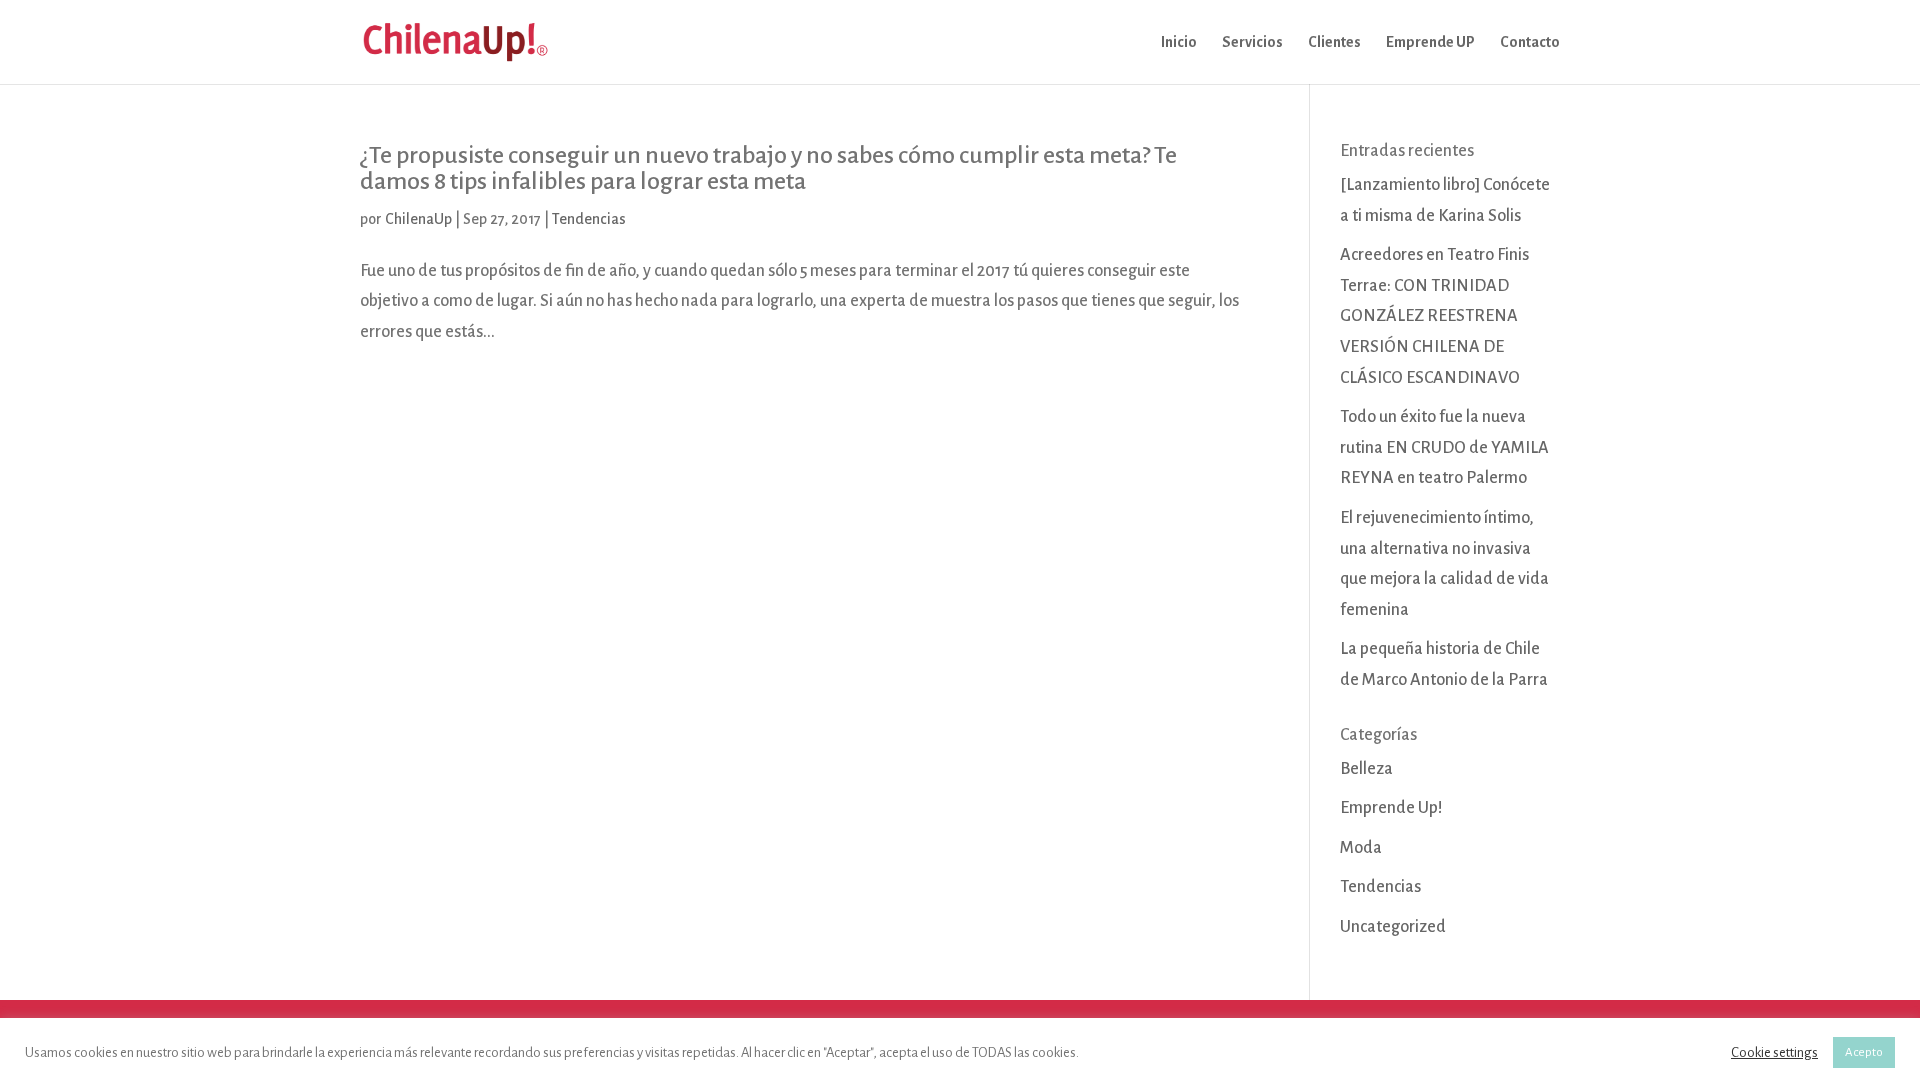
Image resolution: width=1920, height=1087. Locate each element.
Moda (1361, 848)
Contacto (1530, 42)
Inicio (1179, 42)
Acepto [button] (1864, 1052)
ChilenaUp (418, 219)
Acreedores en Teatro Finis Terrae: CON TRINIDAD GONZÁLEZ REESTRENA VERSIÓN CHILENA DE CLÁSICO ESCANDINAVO (1434, 316)
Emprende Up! (1391, 808)
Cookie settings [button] (1774, 1052)
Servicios (1252, 42)
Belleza (1366, 769)
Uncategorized (1393, 927)
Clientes (1334, 42)
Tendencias (589, 219)
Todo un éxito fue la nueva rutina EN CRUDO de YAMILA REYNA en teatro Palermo (1444, 447)
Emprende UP (1430, 42)
